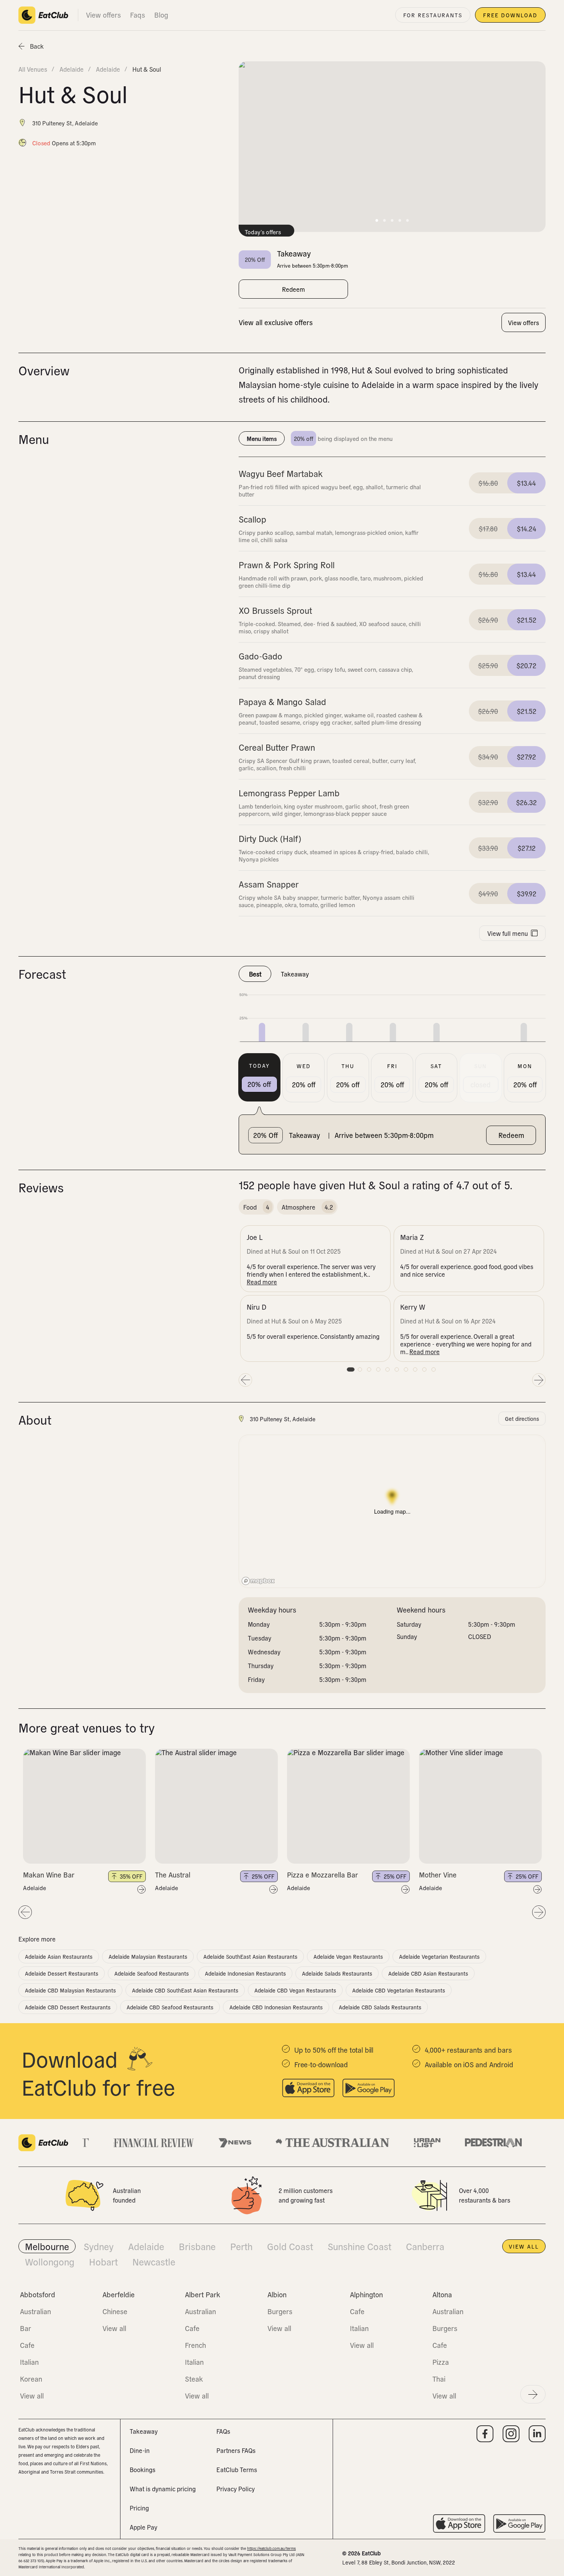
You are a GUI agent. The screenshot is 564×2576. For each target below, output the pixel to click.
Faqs (138, 15)
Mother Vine (438, 1875)
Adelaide (35, 1888)
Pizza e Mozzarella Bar (322, 1875)
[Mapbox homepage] (258, 1581)
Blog (161, 15)
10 (434, 1369)
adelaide (72, 69)
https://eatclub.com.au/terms (271, 2548)
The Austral (173, 1875)
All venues (33, 69)
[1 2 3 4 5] (84, 1806)
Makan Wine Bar (49, 1875)
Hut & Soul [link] (147, 69)
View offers (103, 15)
